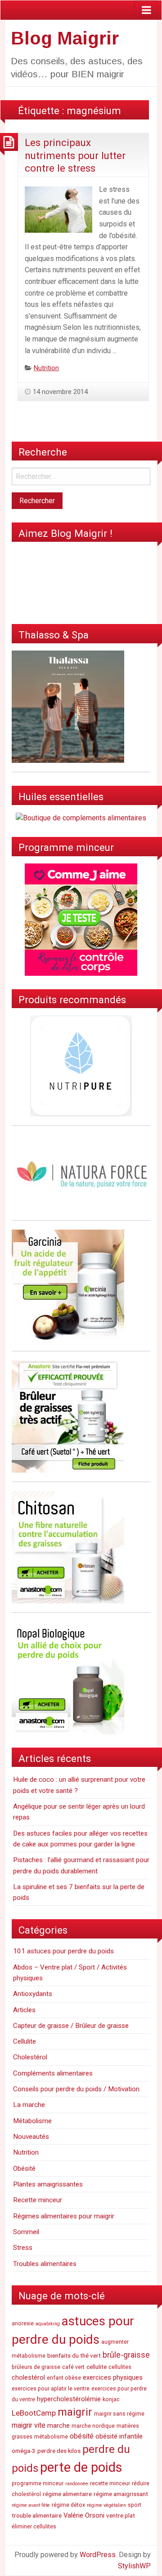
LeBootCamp (34, 2413)
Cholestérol (30, 2057)
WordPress (98, 2555)
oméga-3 (24, 2451)
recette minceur (110, 2483)
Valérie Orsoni (84, 2515)
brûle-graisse (126, 2355)
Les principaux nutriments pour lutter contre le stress (75, 155)
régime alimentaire (67, 2494)
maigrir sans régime (119, 2414)
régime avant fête (31, 2505)
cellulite (97, 2367)
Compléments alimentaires (53, 2073)
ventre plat (121, 2515)
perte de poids (81, 2467)
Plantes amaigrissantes (48, 2184)
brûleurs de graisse (36, 2367)
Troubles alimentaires (45, 2264)
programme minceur (38, 2483)
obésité (82, 2436)
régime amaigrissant (121, 2494)
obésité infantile (119, 2436)
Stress (23, 2248)
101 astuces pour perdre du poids (63, 1951)
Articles (24, 2010)
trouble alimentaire (37, 2515)
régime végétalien (106, 2505)
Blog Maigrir (65, 38)
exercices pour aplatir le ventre (51, 2389)
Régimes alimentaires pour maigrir (64, 2216)
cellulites (120, 2367)
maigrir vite (29, 2425)
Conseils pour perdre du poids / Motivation (76, 2089)
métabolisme (51, 2437)
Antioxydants (33, 1994)
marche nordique (93, 2426)
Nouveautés (31, 2137)
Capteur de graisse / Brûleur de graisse (71, 2026)
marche (58, 2426)
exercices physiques (113, 2377)
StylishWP (134, 2566)
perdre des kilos (59, 2451)
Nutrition (46, 368)
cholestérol (28, 2377)
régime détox (68, 2505)
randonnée (77, 2484)
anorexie (23, 2324)
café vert (73, 2367)
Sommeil (26, 2232)
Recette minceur (38, 2200)
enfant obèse (64, 2378)
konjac (111, 2399)
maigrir (75, 2412)
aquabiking (48, 2324)
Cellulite (25, 2041)
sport (135, 2505)
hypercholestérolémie (69, 2399)
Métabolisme (32, 2121)
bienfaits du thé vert (74, 2355)
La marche (29, 2105)
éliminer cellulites (34, 2527)
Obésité (24, 2169)
